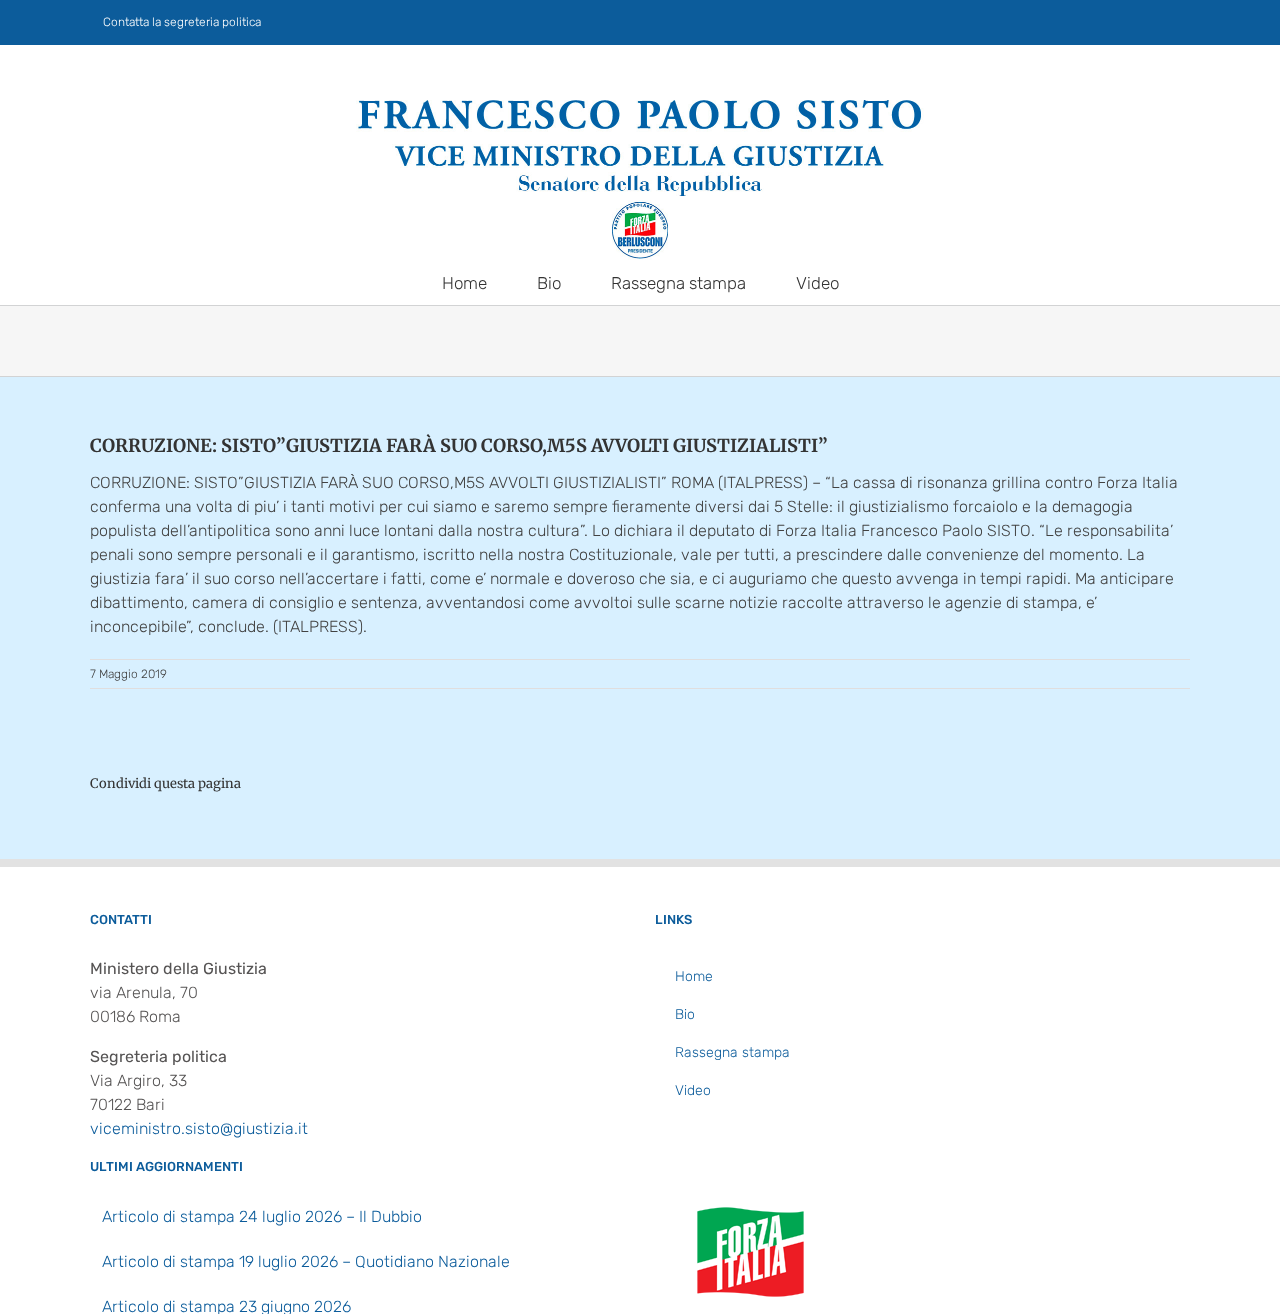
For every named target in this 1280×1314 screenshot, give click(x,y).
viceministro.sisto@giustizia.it (199, 1128)
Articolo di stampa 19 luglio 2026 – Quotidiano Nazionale (306, 1261)
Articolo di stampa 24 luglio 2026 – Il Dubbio (262, 1216)
